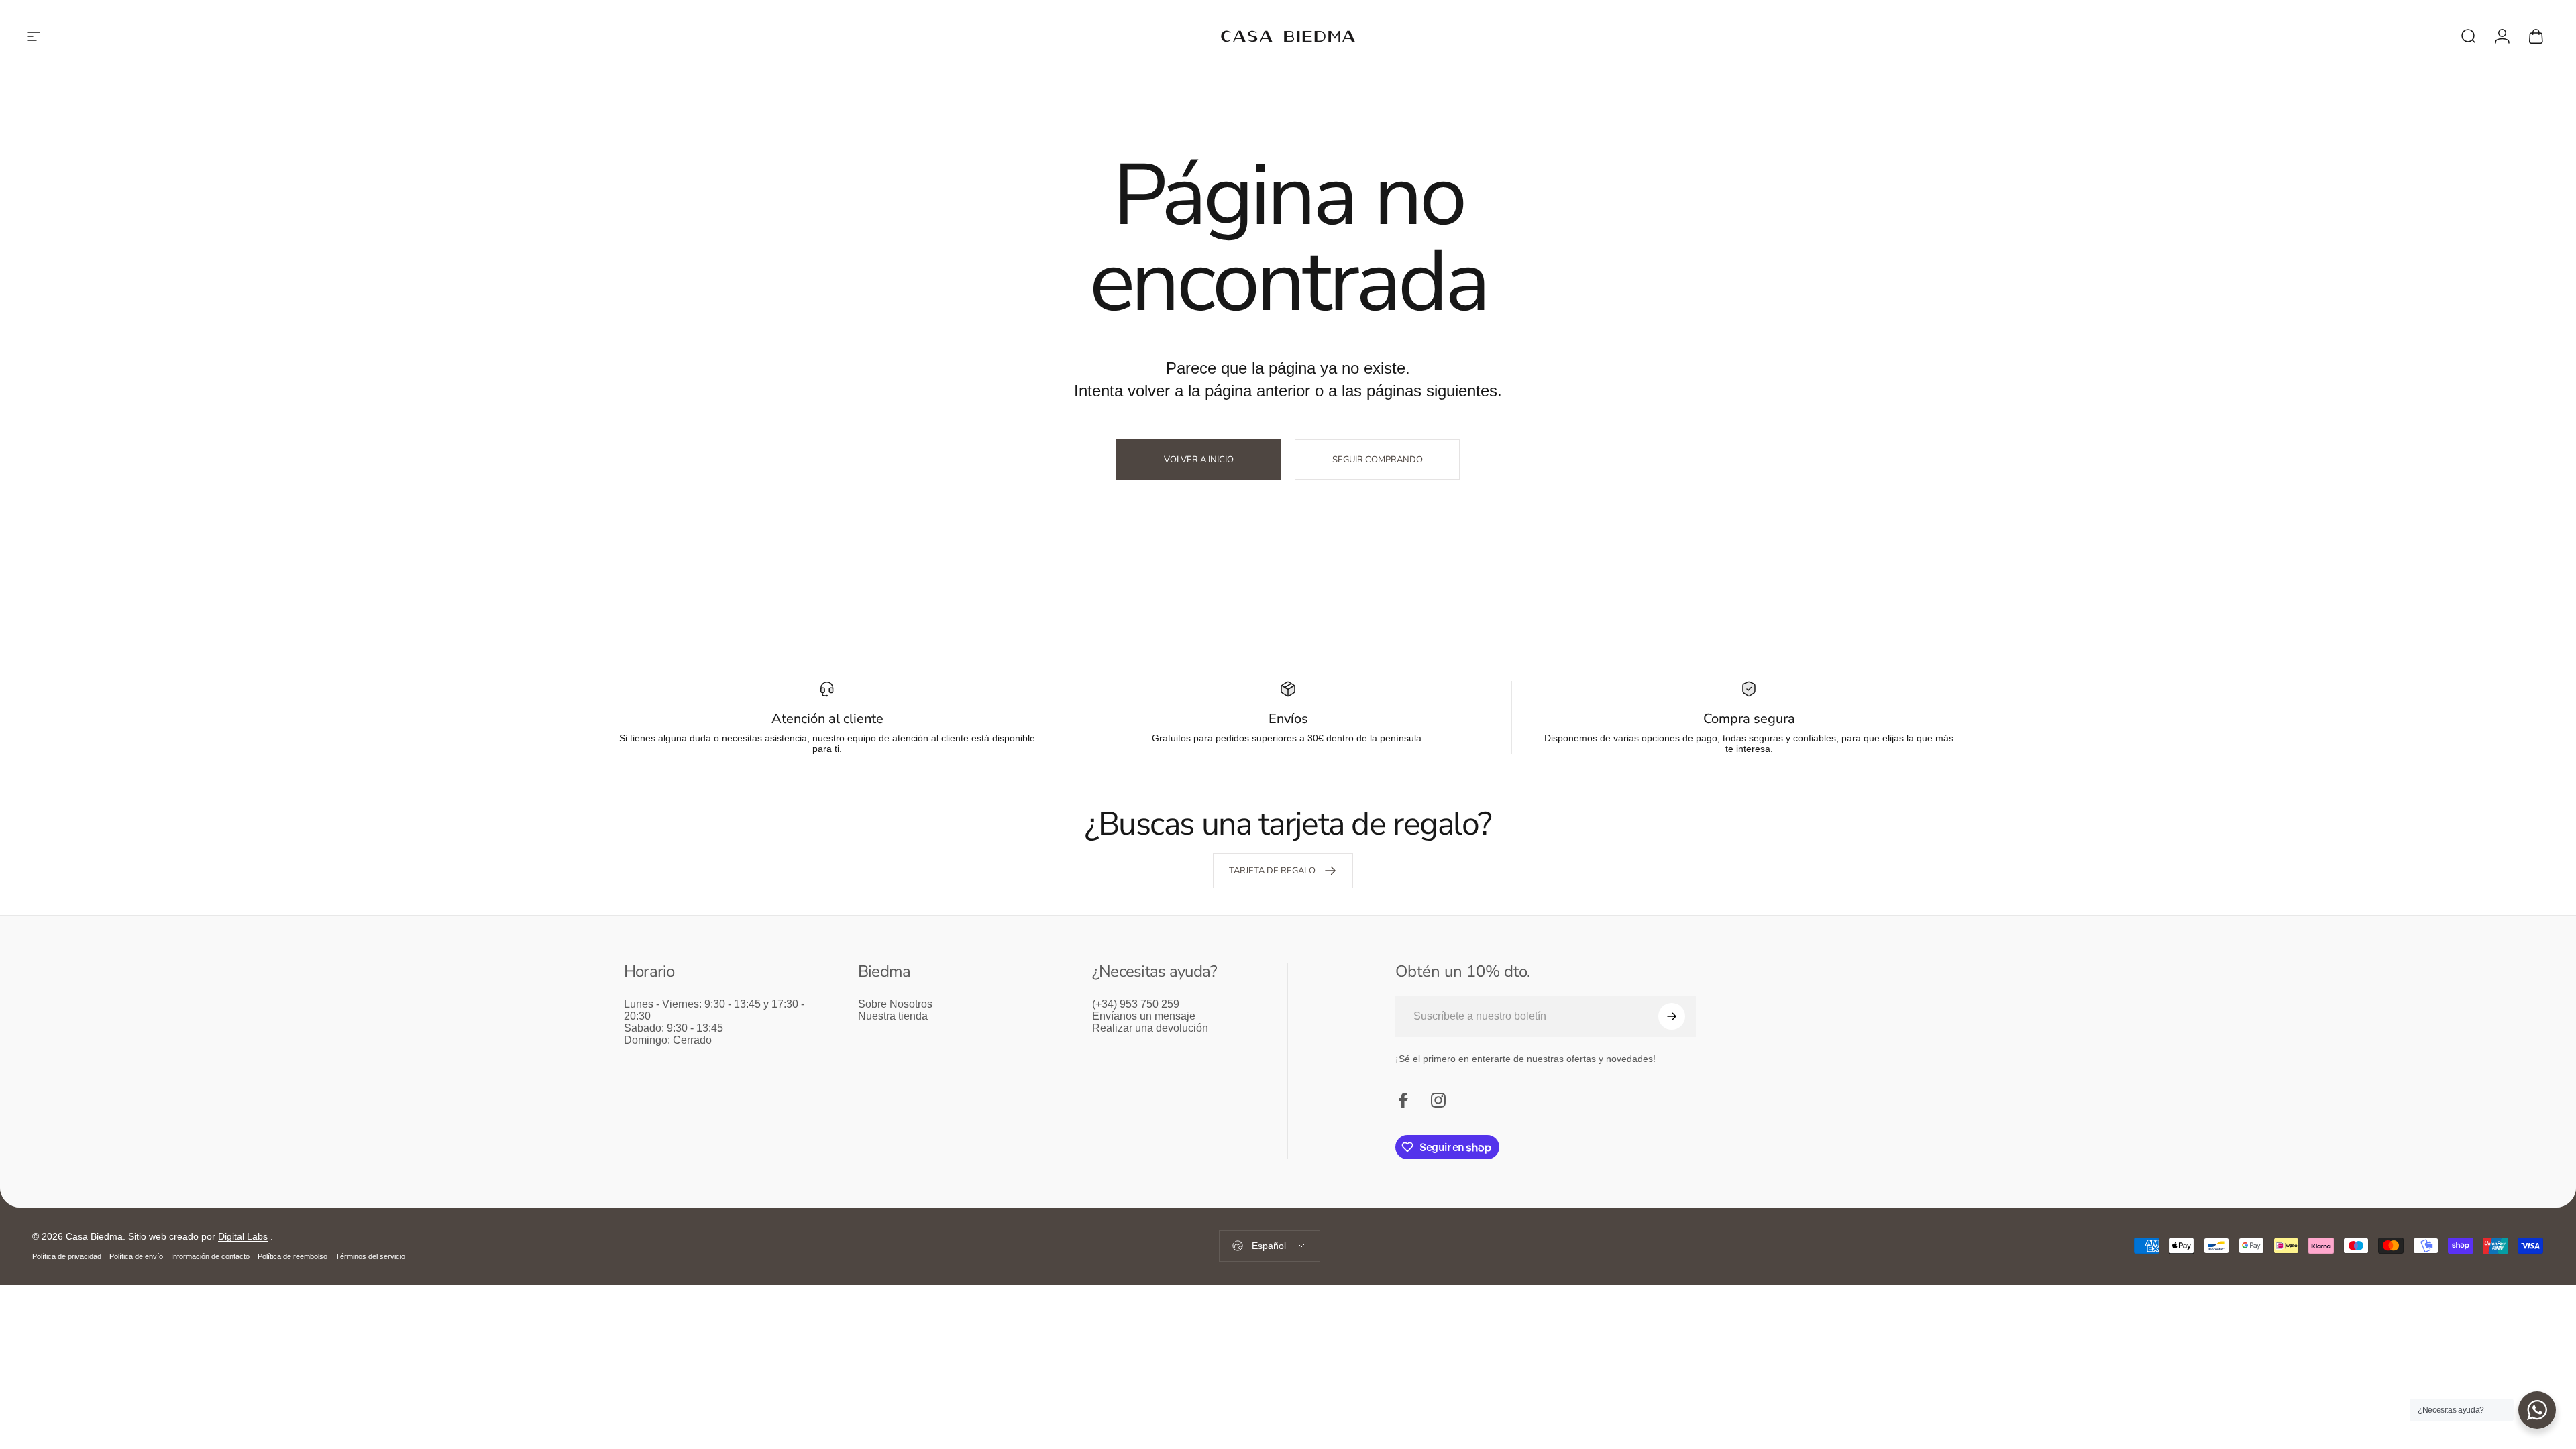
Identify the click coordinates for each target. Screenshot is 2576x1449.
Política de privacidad (67, 1256)
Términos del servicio (370, 1256)
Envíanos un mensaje (1144, 1016)
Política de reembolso (292, 1256)
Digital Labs (243, 1236)
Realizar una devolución (1150, 1028)
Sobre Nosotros (895, 1004)
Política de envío (136, 1256)
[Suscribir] (1672, 1016)
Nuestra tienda (893, 1016)
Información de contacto (210, 1256)
